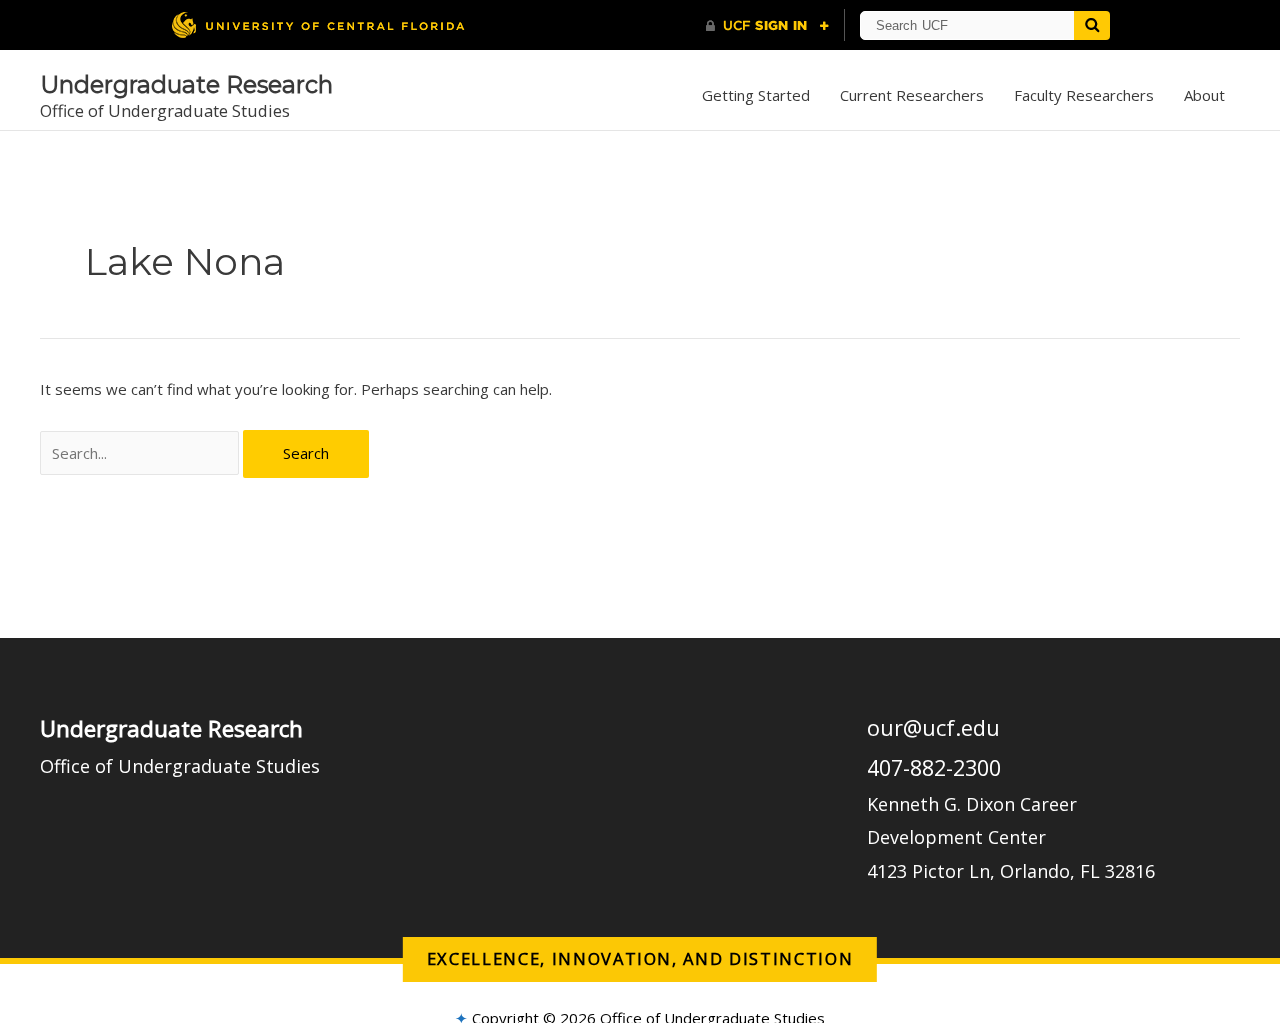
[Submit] (1092, 25)
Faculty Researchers (1084, 95)
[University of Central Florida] (318, 24)
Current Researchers (912, 95)
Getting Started (756, 95)
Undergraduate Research (186, 84)
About (1204, 95)
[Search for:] (141, 453)
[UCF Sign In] (767, 26)
